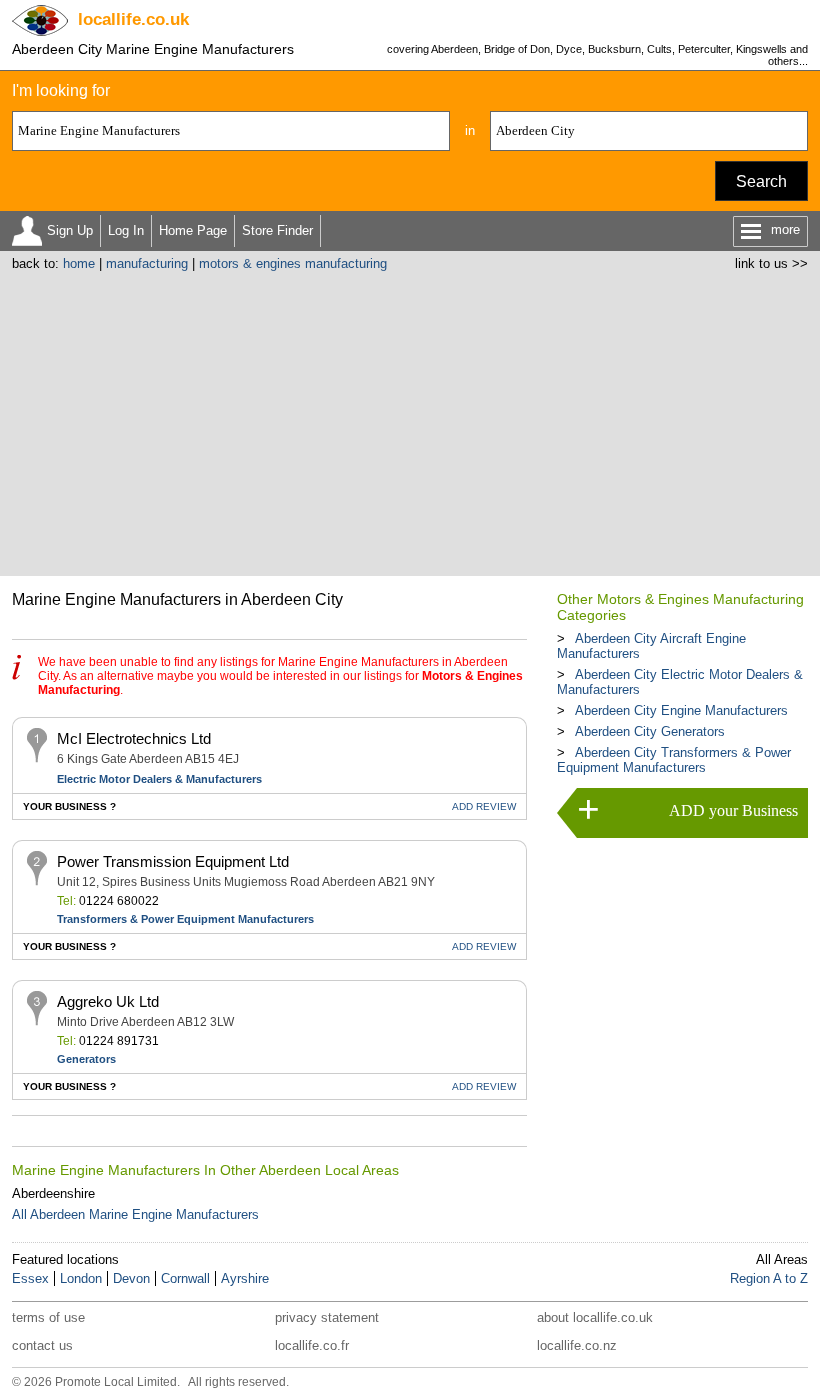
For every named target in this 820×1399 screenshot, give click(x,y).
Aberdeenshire (53, 1193)
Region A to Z (769, 1278)
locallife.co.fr (312, 1345)
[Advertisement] (410, 421)
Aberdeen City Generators (650, 731)
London (81, 1278)
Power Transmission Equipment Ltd (173, 861)
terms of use (48, 1317)
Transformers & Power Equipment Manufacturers (185, 919)
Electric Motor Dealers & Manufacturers (159, 779)
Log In (126, 230)
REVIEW (484, 806)
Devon (131, 1278)
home (79, 263)
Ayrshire (245, 1278)
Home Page (193, 230)
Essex (30, 1278)
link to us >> (771, 263)
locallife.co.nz (577, 1345)
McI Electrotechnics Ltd (134, 738)
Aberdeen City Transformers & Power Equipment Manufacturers (674, 760)
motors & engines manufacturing (293, 263)
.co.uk (133, 19)
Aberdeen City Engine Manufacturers (681, 710)
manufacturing (147, 263)
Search (761, 181)
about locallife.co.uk (595, 1317)
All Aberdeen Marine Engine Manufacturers (135, 1214)
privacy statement (327, 1317)
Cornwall (185, 1278)
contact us (42, 1345)
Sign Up (70, 230)
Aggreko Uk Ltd (108, 1001)
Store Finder (277, 230)
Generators (86, 1059)
